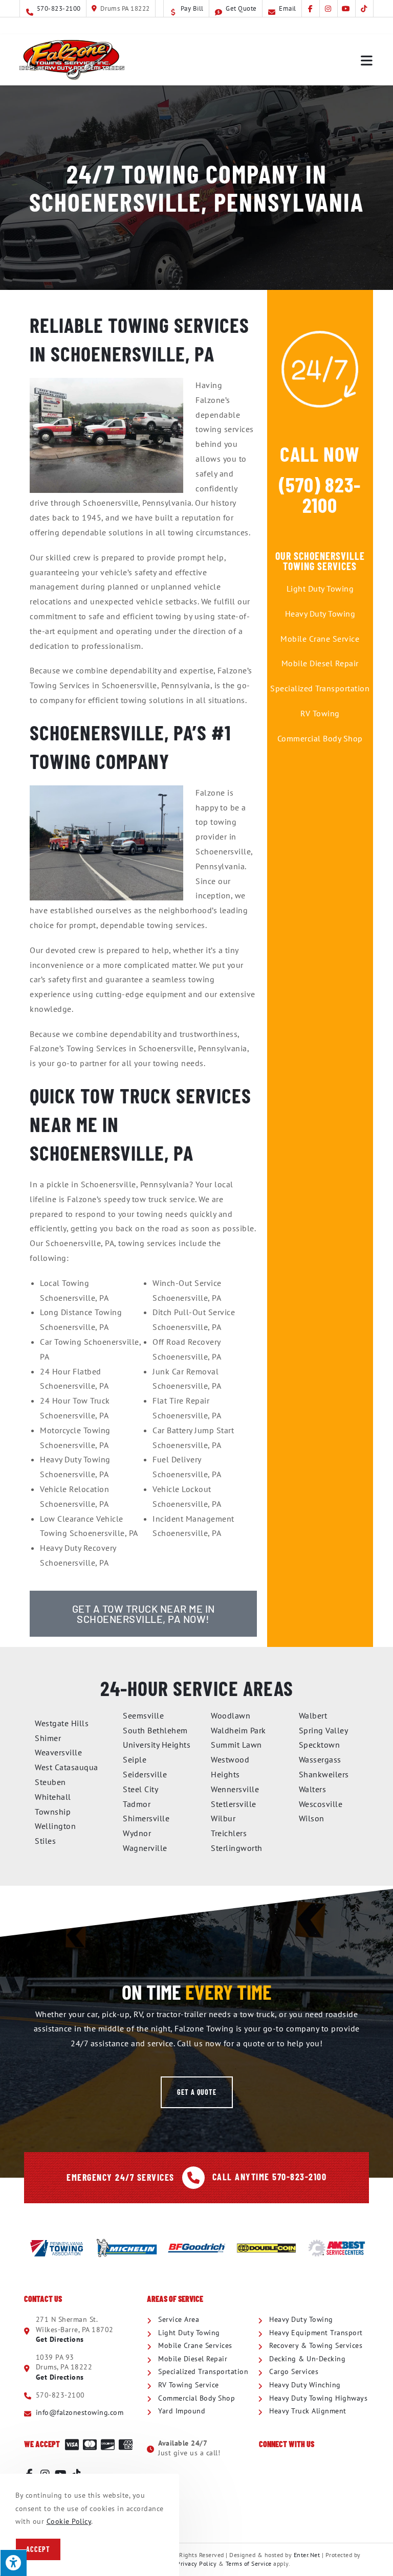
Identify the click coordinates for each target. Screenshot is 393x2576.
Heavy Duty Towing (320, 614)
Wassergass (320, 1759)
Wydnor (137, 1833)
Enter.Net (307, 2555)
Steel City (140, 1789)
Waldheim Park (238, 1730)
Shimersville (146, 1818)
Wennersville (235, 1789)
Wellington (55, 1826)
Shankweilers (324, 1774)
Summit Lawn (236, 1745)
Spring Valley (324, 1730)
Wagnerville (145, 1848)
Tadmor (137, 1804)
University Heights (157, 1745)
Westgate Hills (62, 1723)
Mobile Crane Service (320, 639)
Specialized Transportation (320, 688)
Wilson (312, 1818)
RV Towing (320, 713)
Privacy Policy (196, 2563)
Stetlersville (234, 1804)
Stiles (45, 1841)
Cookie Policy (69, 2521)
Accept (38, 2549)
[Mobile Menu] (367, 60)
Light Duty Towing (320, 589)
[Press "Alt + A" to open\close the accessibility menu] (13, 2563)
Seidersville (145, 1774)
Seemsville (143, 1715)
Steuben (50, 1782)
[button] (197, 2092)
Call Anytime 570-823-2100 (270, 2177)
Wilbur (223, 1818)
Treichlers (229, 1833)
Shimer (48, 1738)
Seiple (135, 1759)
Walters (313, 1789)
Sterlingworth (237, 1848)
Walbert (313, 1715)
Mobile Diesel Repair (320, 663)
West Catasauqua (67, 1767)
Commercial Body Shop (320, 738)
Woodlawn (231, 1715)
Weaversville (58, 1752)
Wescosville (321, 1804)
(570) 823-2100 (320, 494)
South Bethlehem (155, 1730)
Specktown (320, 1745)
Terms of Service (249, 2563)
